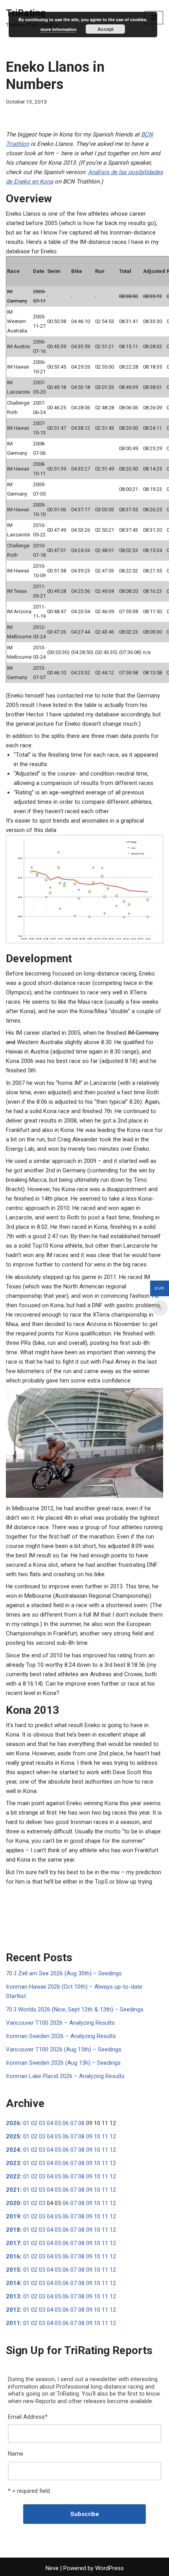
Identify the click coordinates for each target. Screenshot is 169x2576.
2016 (13, 2256)
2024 (13, 2150)
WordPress (109, 2568)
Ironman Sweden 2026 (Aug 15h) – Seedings (63, 2063)
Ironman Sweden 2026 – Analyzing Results (61, 2036)
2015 (13, 2270)
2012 (13, 2310)
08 (81, 2123)
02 (34, 2123)
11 (105, 2136)
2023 (13, 2163)
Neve (52, 2568)
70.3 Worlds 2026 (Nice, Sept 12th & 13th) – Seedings (75, 2009)
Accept (106, 29)
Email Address (28, 2417)
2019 (13, 2216)
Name (16, 2454)
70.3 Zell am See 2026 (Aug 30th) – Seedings (64, 1973)
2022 (13, 2176)
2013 (13, 2296)
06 (66, 2123)
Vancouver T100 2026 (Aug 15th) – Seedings (64, 2049)
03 (42, 2123)
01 (26, 2123)
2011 (13, 2323)
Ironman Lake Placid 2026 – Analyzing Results (65, 2076)
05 (58, 2123)
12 (113, 2136)
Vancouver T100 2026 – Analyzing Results (60, 2023)
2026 (13, 2123)
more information (59, 29)
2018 (13, 2230)
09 (89, 2136)
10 (97, 2136)
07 (73, 2123)
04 (50, 2123)
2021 (13, 2190)
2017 (13, 2243)
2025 (13, 2136)
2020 (13, 2203)
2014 (13, 2283)
